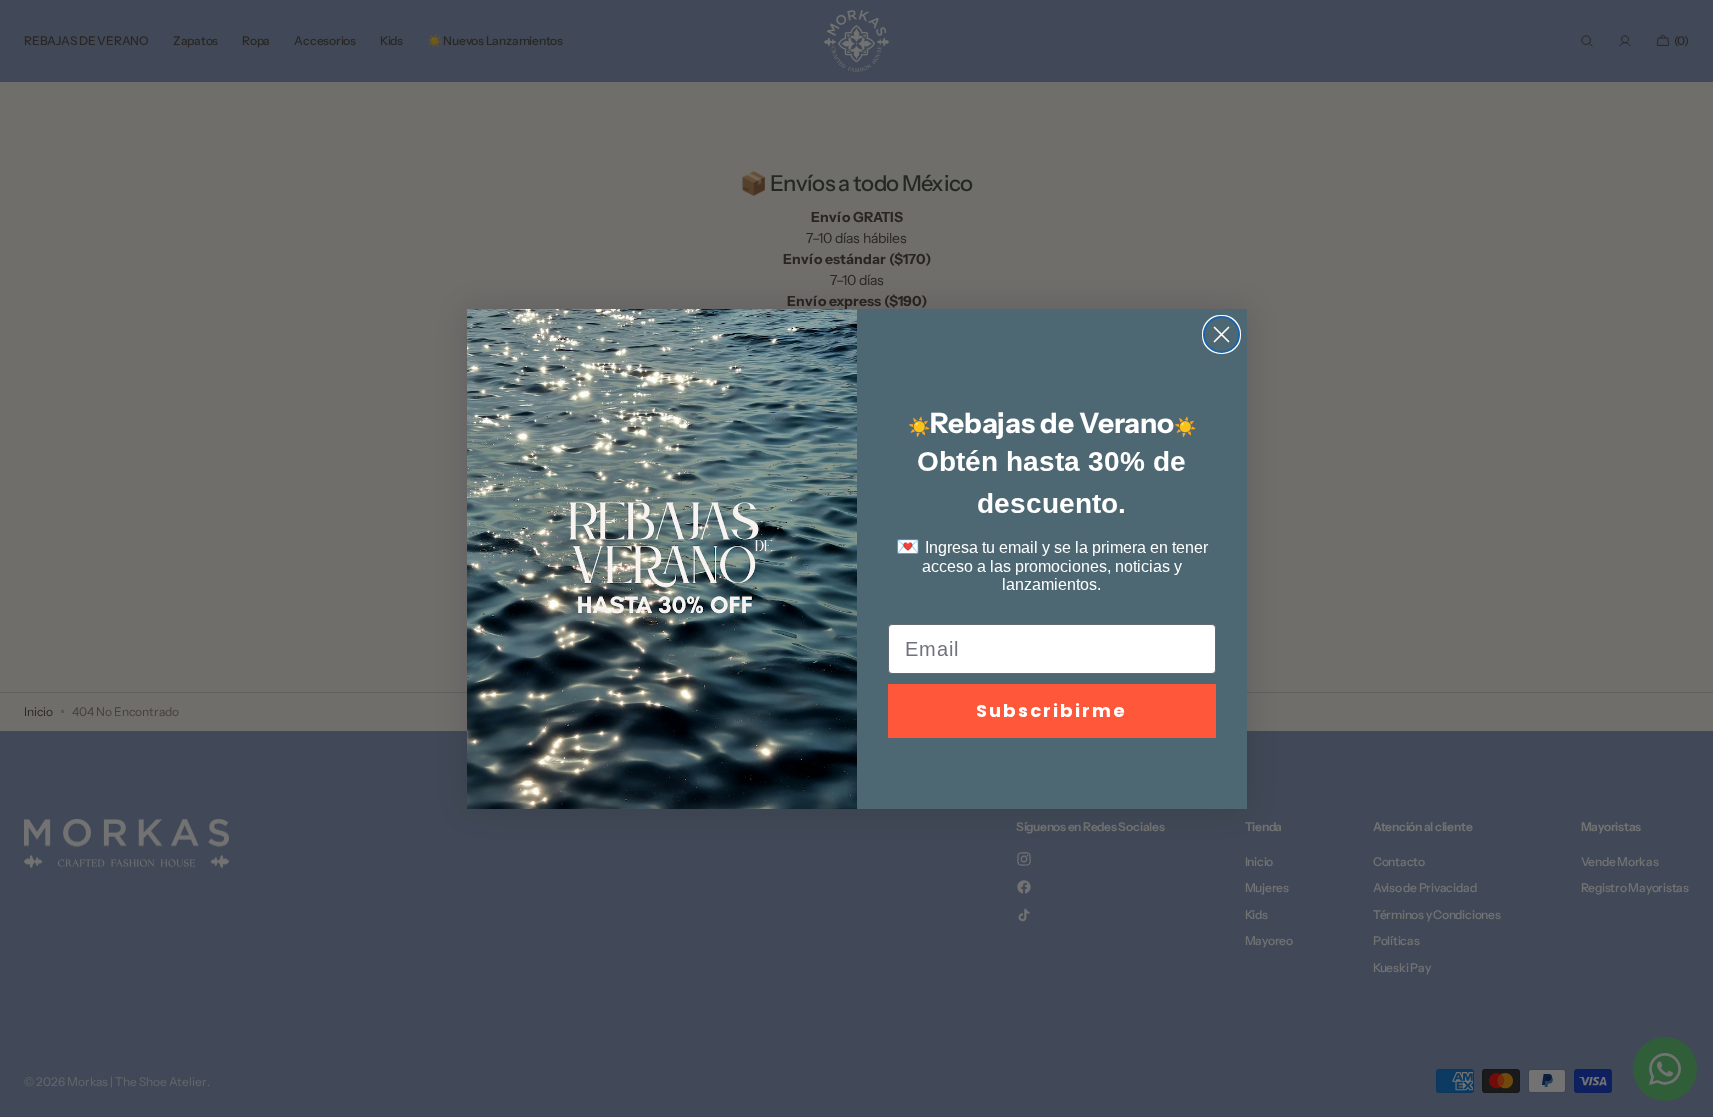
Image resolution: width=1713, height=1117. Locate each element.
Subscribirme (1051, 710)
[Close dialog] (1221, 334)
